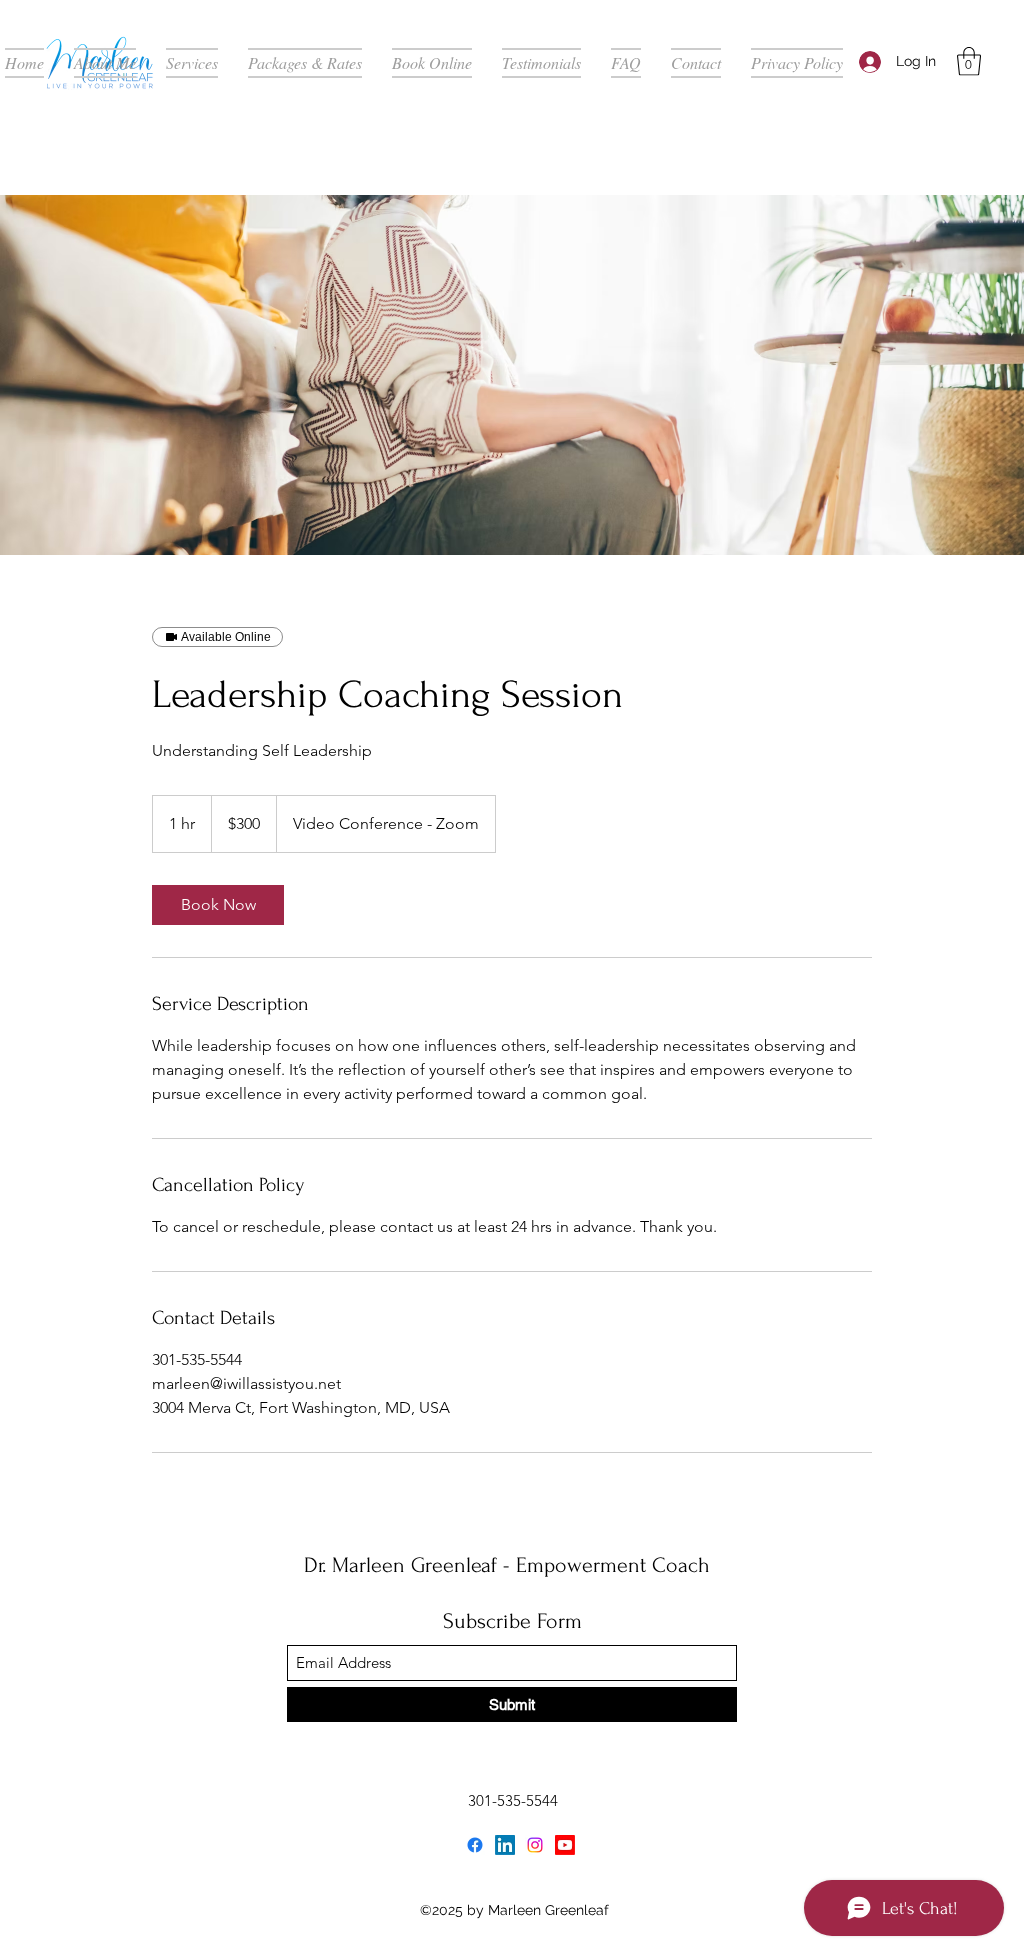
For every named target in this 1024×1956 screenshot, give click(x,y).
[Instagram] (535, 1845)
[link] (218, 905)
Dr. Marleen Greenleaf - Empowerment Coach (507, 1565)
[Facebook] (475, 1845)
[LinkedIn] (505, 1845)
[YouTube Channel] (565, 1845)
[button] (969, 61)
